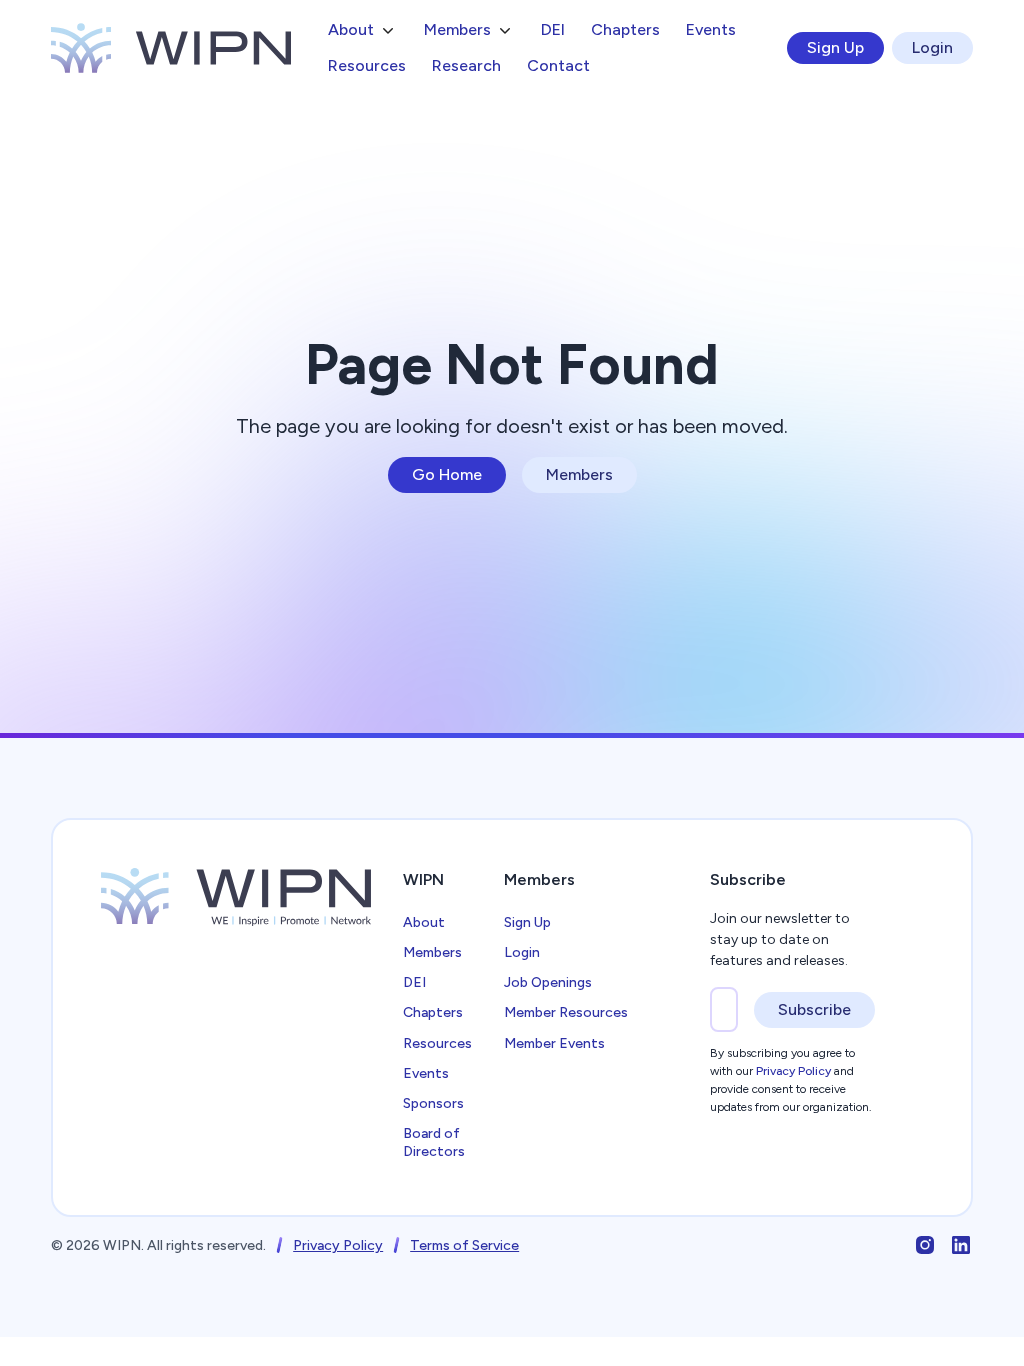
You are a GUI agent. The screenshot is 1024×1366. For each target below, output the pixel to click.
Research (466, 65)
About (424, 922)
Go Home (447, 474)
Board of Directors (434, 1142)
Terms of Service (464, 1245)
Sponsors (433, 1103)
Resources (367, 65)
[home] (171, 48)
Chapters (625, 29)
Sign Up (835, 47)
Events (711, 29)
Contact (558, 65)
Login (932, 47)
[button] (363, 30)
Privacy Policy (338, 1245)
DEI (553, 29)
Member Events (554, 1043)
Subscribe (814, 1009)
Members (579, 474)
